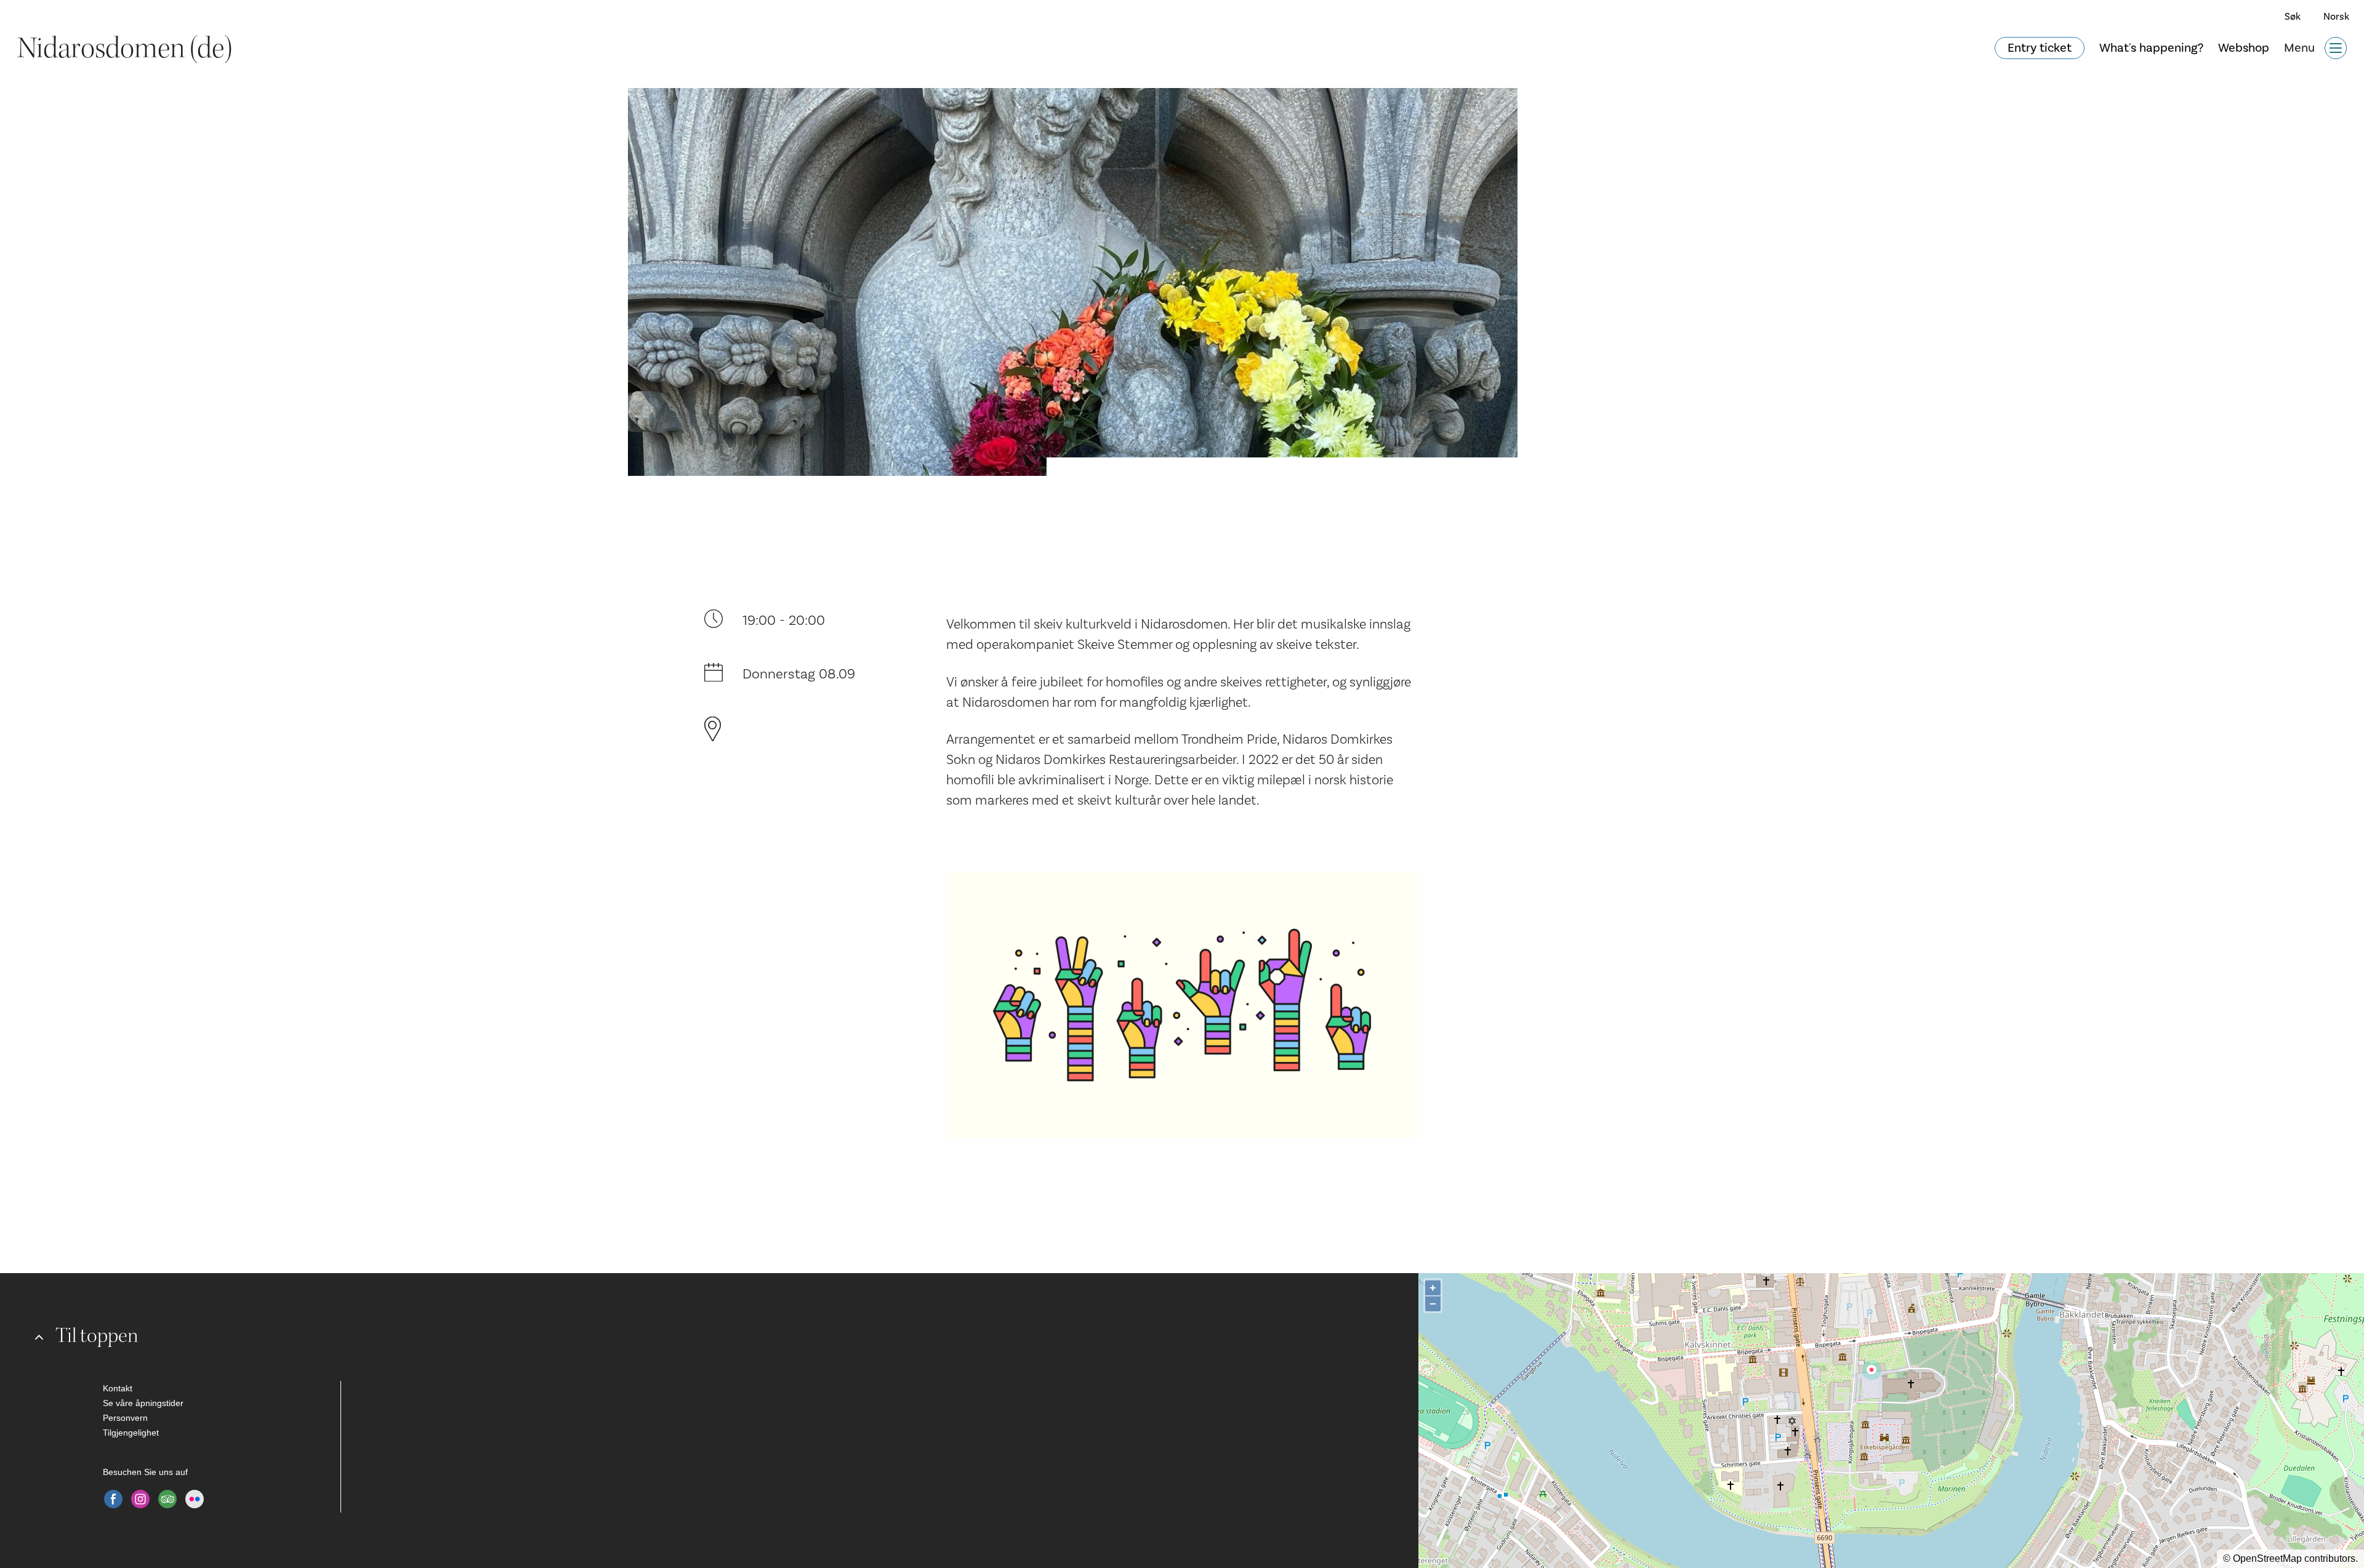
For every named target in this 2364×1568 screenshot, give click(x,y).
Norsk (2336, 17)
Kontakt (118, 1388)
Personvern (125, 1418)
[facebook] (113, 1499)
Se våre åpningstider (143, 1403)
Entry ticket (2040, 48)
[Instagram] (140, 1499)
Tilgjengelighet (131, 1433)
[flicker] (195, 1499)
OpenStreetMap (2267, 1558)
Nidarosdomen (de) (125, 48)
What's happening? (2151, 48)
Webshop (2244, 48)
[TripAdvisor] (167, 1499)
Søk (2293, 17)
